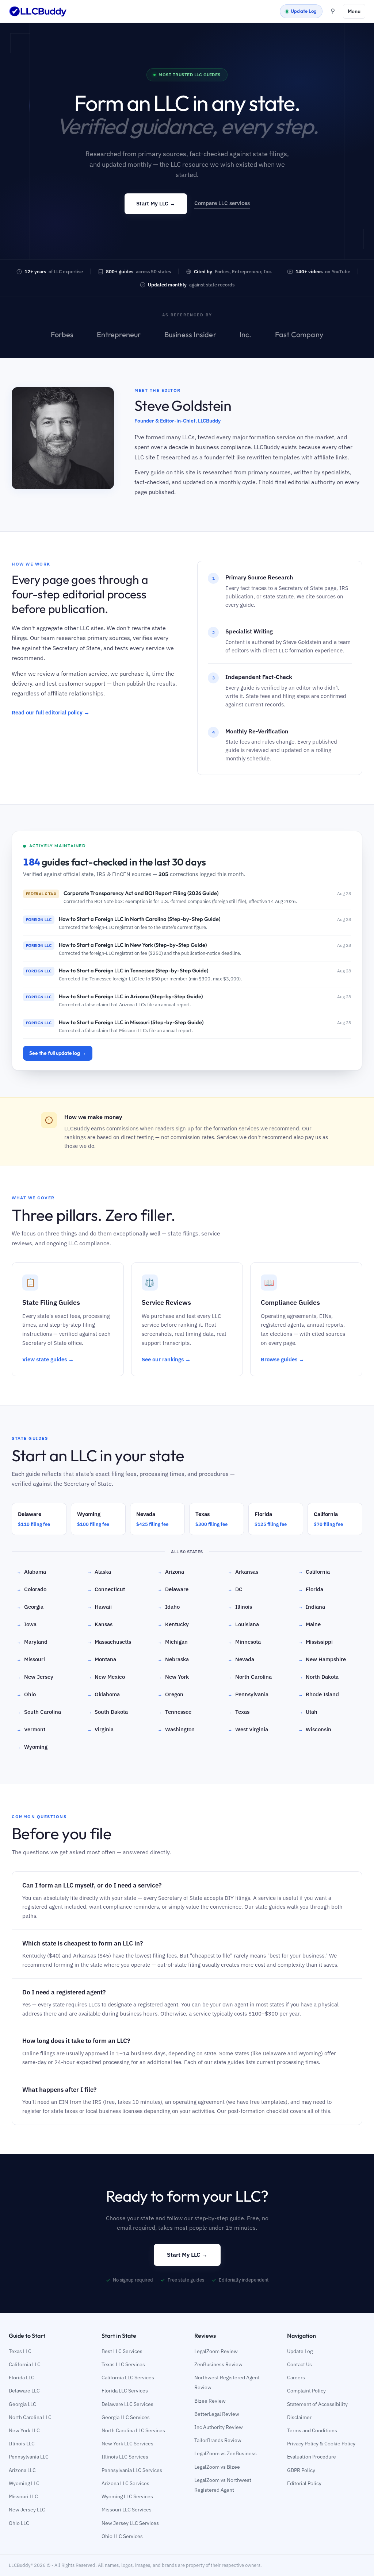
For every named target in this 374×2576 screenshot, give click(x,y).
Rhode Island (319, 1694)
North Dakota (318, 1677)
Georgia (30, 1607)
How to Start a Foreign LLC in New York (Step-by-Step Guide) (133, 945)
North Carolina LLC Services (133, 2430)
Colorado (32, 1589)
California (314, 1572)
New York (173, 1677)
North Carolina (250, 1677)
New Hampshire (322, 1659)
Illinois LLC (22, 2444)
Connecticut (106, 1589)
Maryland (32, 1642)
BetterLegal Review (217, 2414)
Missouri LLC (23, 2496)
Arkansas (243, 1572)
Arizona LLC (22, 2470)
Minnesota (244, 1642)
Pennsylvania (248, 1694)
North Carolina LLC (30, 2417)
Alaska (99, 1572)
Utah (308, 1712)
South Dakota (108, 1712)
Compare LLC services (222, 203)
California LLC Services (128, 2378)
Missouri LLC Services (127, 2510)
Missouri (31, 1659)
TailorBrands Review (218, 2440)
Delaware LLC (24, 2391)
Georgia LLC (22, 2404)
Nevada (241, 1659)
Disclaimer (299, 2417)
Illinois (240, 1607)
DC (235, 1589)
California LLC (25, 2364)
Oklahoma (104, 1694)
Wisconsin (315, 1729)
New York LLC (24, 2430)
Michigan (173, 1642)
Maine (310, 1624)
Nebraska (173, 1659)
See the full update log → (58, 1053)
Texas (239, 1712)
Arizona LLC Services (125, 2483)
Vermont (31, 1729)
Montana (102, 1659)
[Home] (38, 11)
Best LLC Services (122, 2351)
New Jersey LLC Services (130, 2523)
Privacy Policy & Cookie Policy (321, 2444)
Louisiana (243, 1624)
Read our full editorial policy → (51, 712)
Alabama (31, 1572)
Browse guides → (283, 1359)
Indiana (312, 1607)
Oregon (171, 1694)
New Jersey (35, 1677)
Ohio (26, 1694)
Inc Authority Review (219, 2427)
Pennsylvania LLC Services (132, 2470)
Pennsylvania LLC (29, 2457)
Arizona (171, 1572)
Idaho (169, 1607)
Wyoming (32, 1747)
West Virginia (248, 1729)
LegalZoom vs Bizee (217, 2467)
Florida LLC (22, 2378)
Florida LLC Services (125, 2391)
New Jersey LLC (27, 2510)
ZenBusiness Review (218, 2364)
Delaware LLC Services (127, 2404)
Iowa (27, 1624)
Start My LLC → (156, 203)
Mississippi (316, 1642)
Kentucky (173, 1624)
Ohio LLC (19, 2523)
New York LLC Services (127, 2444)
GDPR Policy (301, 2470)
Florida (311, 1589)
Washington (176, 1729)
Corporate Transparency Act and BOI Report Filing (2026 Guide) (141, 893)
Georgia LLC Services (126, 2417)
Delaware (173, 1589)
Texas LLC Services (123, 2364)
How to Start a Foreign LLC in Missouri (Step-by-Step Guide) (131, 1022)
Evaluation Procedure (312, 2457)
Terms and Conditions (312, 2430)
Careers (296, 2378)
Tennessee (175, 1712)
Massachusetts (109, 1642)
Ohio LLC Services (122, 2536)
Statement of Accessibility (317, 2404)
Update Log (304, 11)
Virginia (100, 1729)
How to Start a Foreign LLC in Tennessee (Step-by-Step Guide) (133, 970)
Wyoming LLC (24, 2483)
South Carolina (39, 1712)
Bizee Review (210, 2401)
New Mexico (106, 1677)
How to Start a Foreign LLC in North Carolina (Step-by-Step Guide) (140, 919)
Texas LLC (20, 2351)
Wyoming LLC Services (127, 2496)
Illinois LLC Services (125, 2457)
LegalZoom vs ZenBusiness (226, 2453)
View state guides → (48, 1359)
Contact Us (299, 2364)
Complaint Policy (306, 2391)
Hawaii (100, 1607)
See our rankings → (166, 1359)
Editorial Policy (304, 2483)
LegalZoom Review (216, 2351)
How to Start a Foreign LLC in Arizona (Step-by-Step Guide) (131, 996)
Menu (354, 11)
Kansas (100, 1624)
